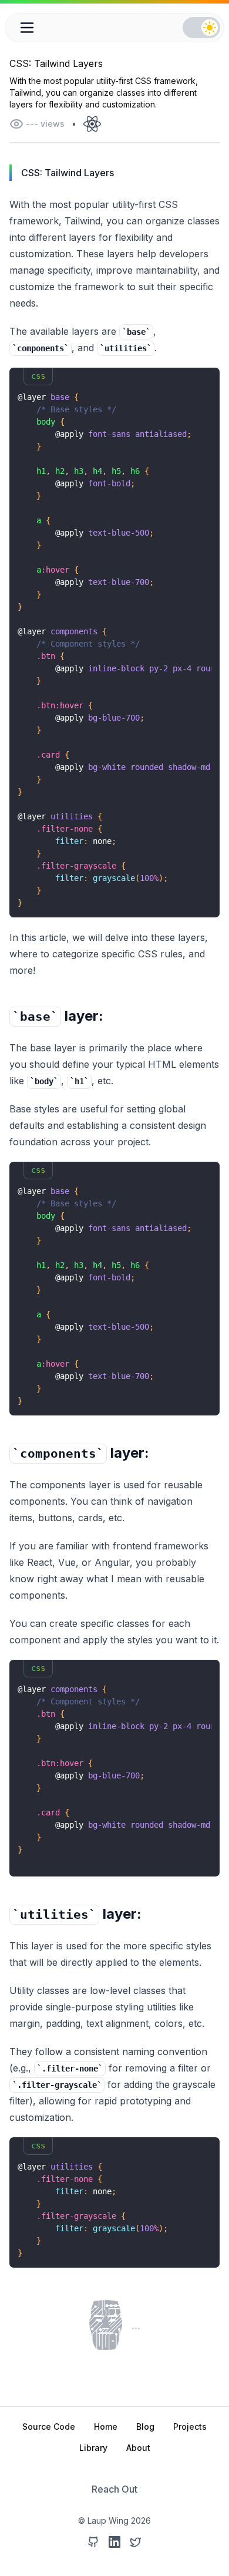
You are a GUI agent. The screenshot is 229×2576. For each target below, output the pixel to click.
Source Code (49, 2427)
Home (106, 2427)
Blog (145, 2427)
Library (93, 2448)
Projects (190, 2427)
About (138, 2448)
